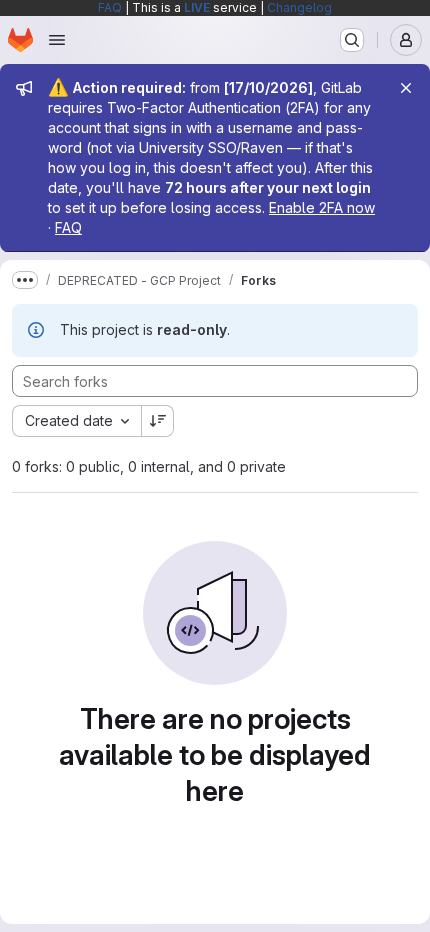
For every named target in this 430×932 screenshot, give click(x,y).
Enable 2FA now (322, 207)
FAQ (110, 7)
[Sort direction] (158, 421)
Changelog (299, 7)
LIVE (197, 7)
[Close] (406, 88)
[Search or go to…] (352, 40)
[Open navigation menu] (57, 40)
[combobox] (76, 421)
